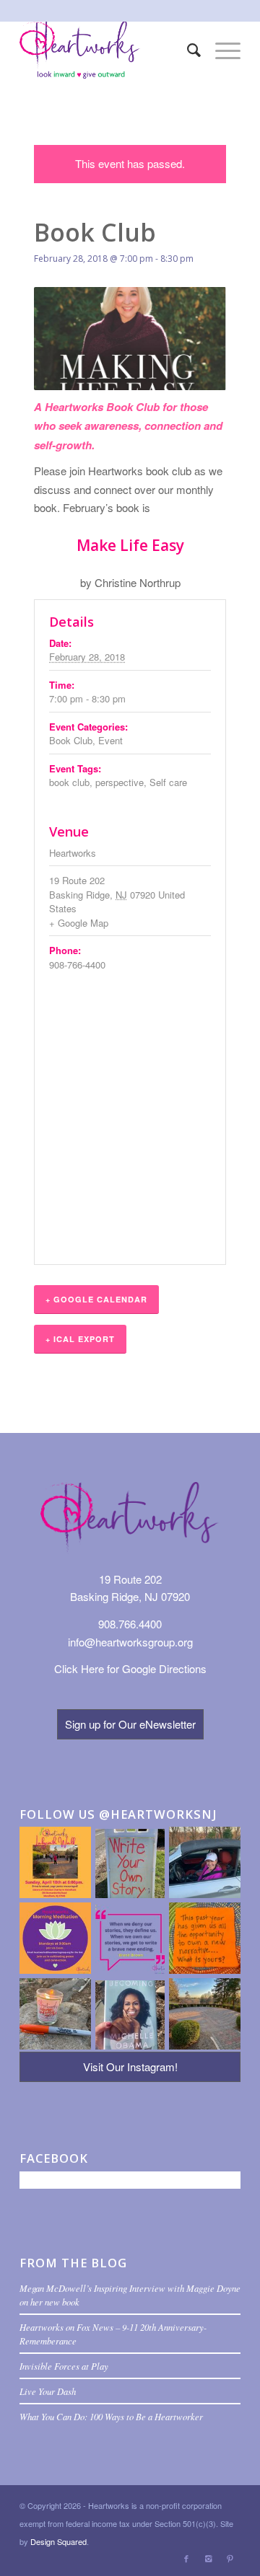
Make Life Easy (130, 545)
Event (110, 740)
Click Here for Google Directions (130, 1668)
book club (69, 782)
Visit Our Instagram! (130, 2066)
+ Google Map (79, 923)
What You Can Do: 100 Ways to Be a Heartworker (111, 2416)
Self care (168, 782)
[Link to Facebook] (186, 2558)
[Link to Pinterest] (230, 2558)
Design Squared (58, 2541)
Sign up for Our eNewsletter (130, 1724)
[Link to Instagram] (208, 2558)
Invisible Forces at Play (64, 2366)
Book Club (71, 740)
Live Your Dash (48, 2391)
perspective (120, 782)
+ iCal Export (80, 1339)
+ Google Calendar (96, 1299)
